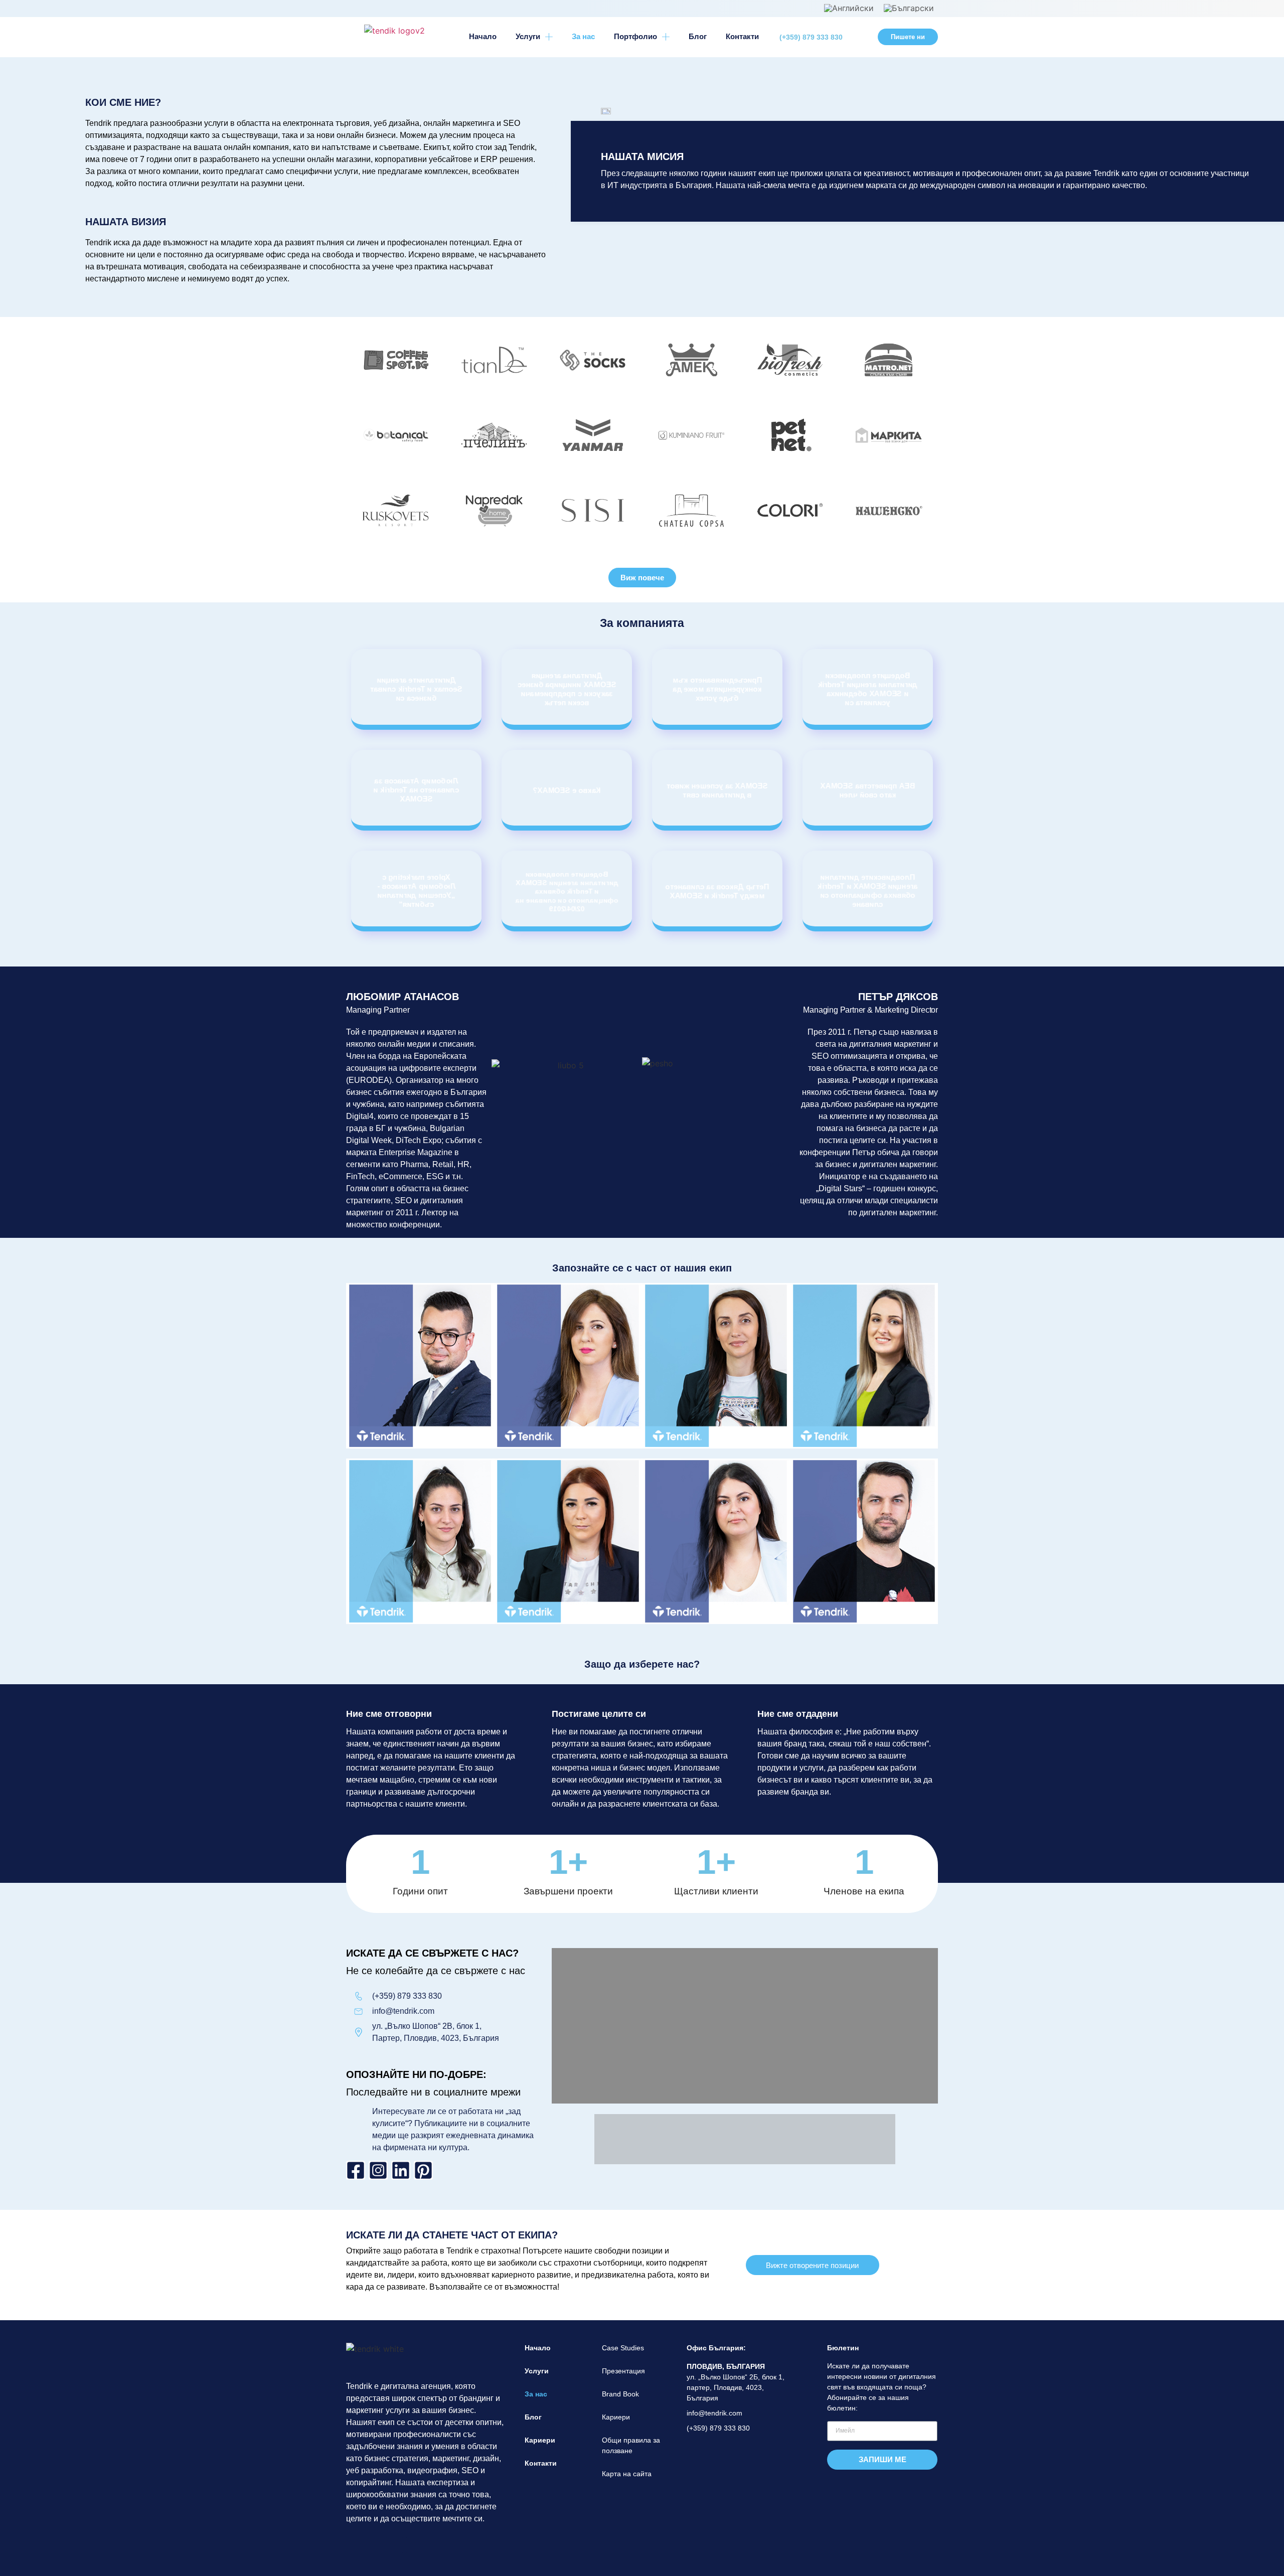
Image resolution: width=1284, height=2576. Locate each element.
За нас (536, 2394)
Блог (533, 2417)
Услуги (537, 2371)
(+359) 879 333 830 (811, 37)
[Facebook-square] (354, 2545)
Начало (538, 2348)
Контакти (541, 2463)
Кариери (540, 2440)
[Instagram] (374, 2545)
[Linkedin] (394, 2545)
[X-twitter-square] (415, 2545)
